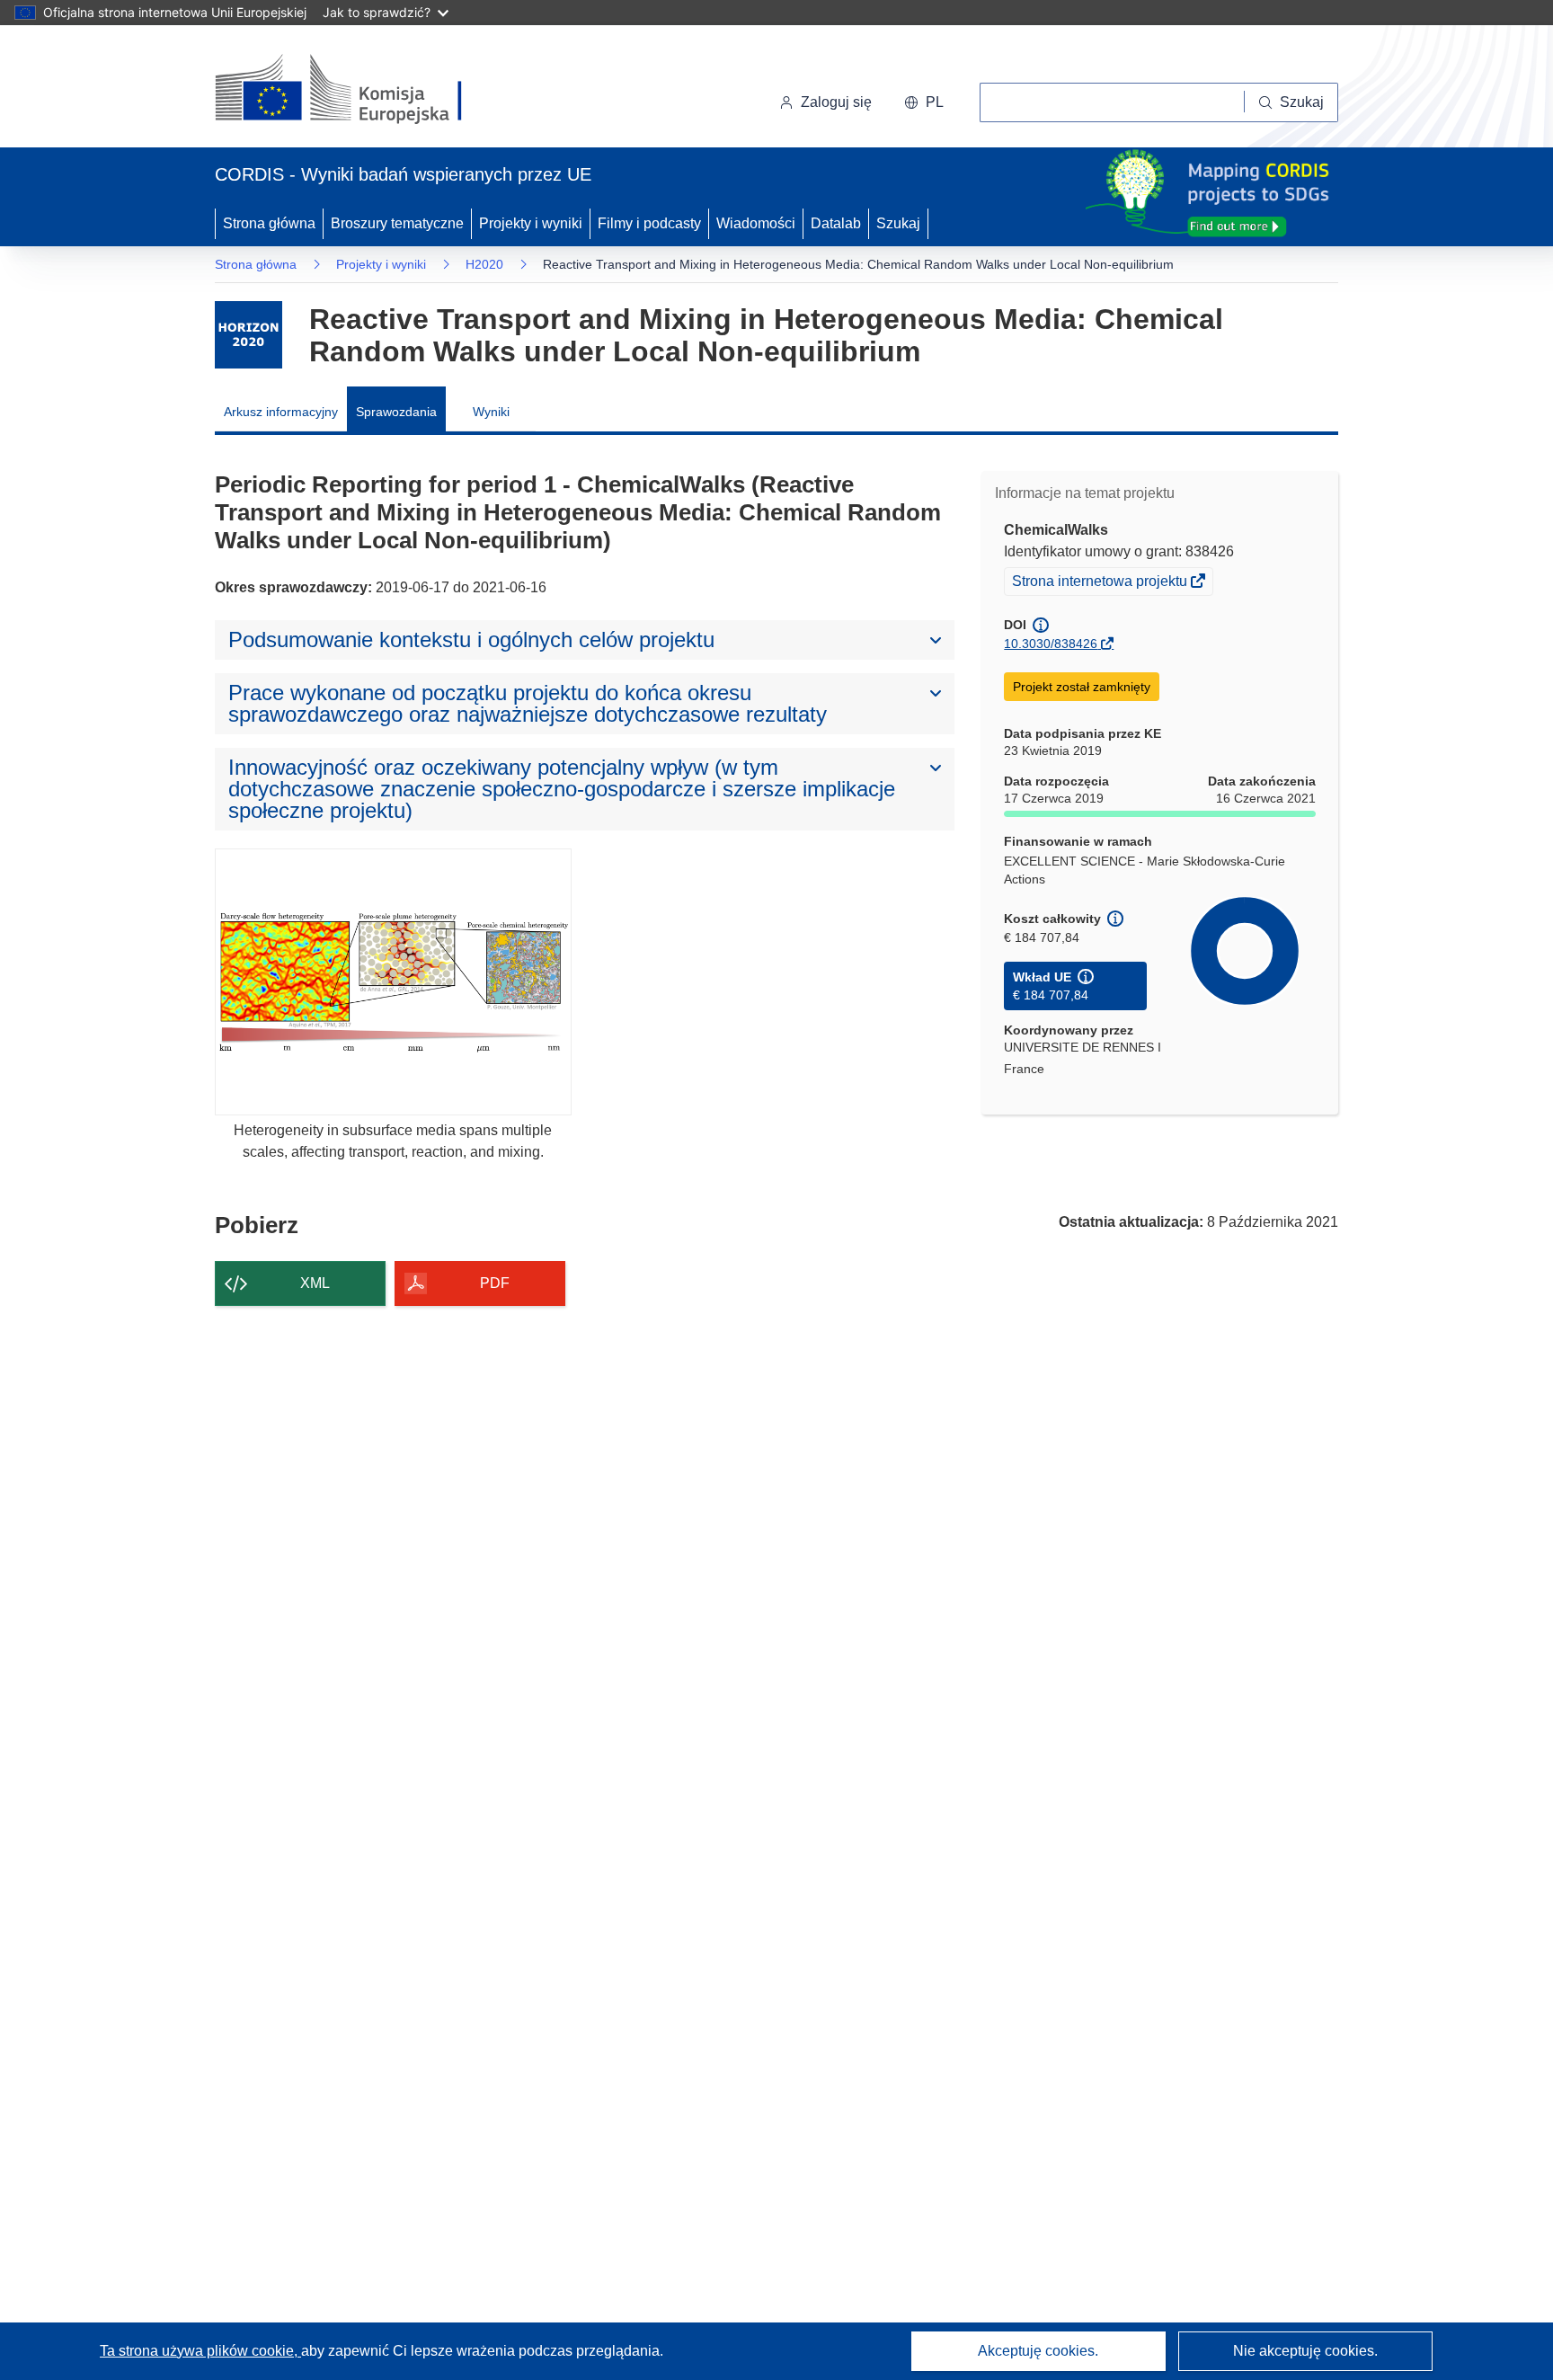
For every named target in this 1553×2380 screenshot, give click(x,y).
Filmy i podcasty (649, 223)
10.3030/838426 (1051, 644)
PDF (495, 1283)
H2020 (484, 264)
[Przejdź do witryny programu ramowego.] (248, 335)
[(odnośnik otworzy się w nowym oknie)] (360, 90)
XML (315, 1283)
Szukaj (898, 223)
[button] (924, 102)
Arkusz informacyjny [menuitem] (281, 412)
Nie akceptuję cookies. (1305, 2351)
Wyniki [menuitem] (491, 412)
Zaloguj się (836, 102)
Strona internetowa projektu (1101, 583)
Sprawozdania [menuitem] (396, 412)
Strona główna (269, 223)
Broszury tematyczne (397, 223)
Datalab (836, 223)
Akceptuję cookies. (1038, 2351)
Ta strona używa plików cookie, (200, 2351)
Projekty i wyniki (531, 223)
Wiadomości (756, 223)
